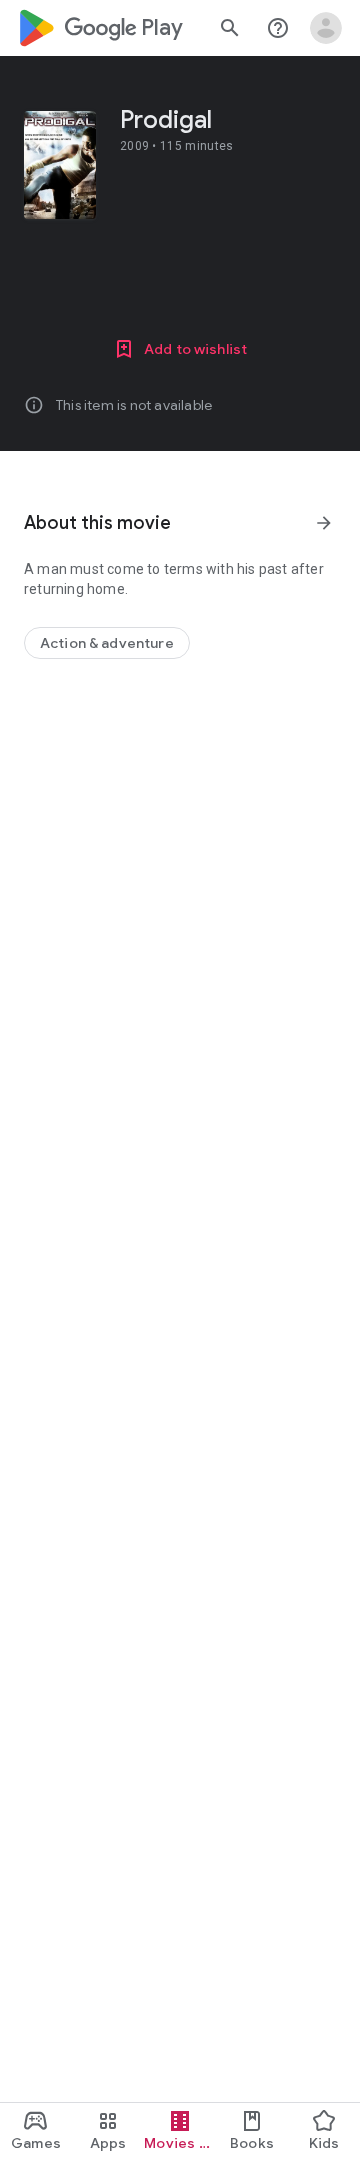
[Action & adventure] (107, 643)
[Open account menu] (326, 28)
